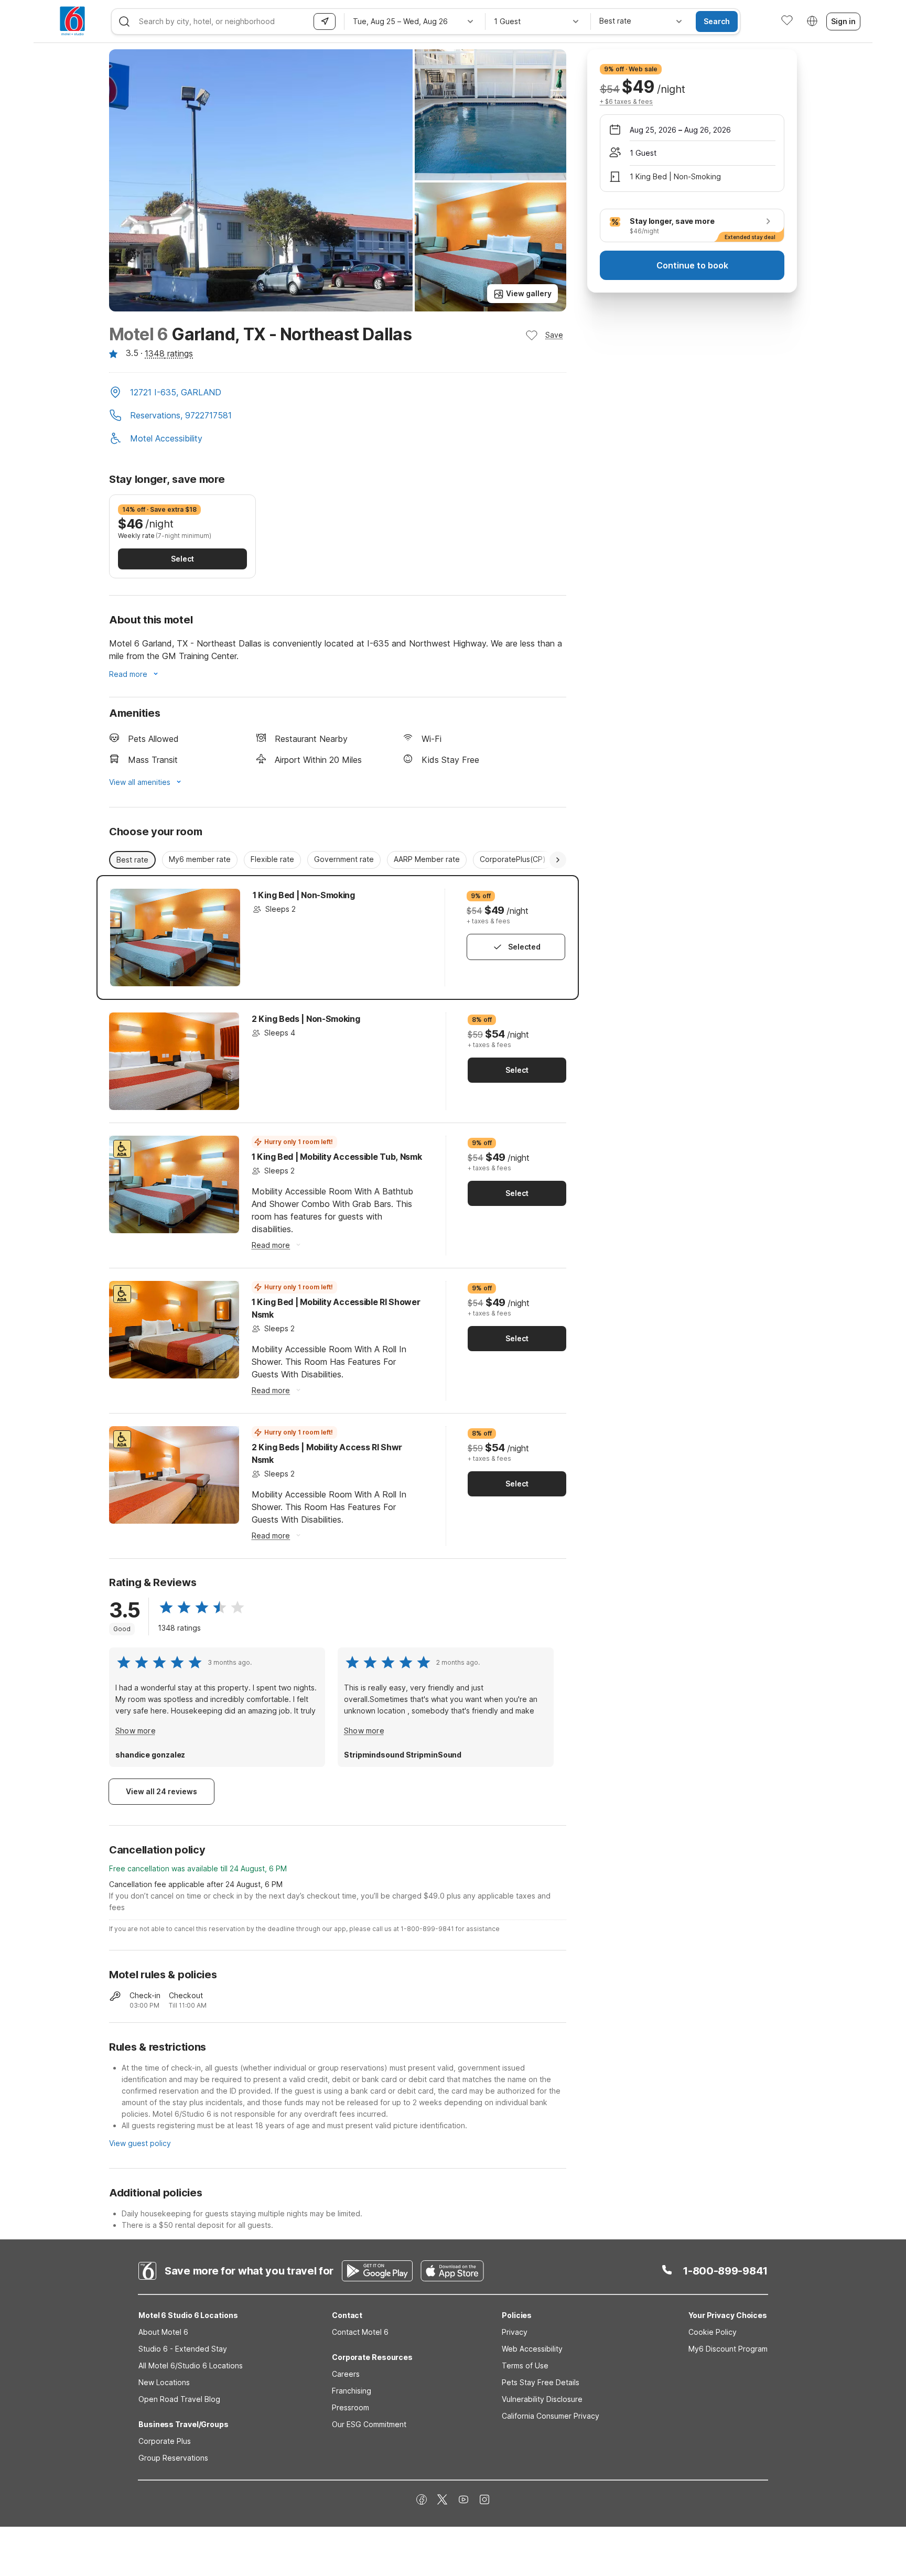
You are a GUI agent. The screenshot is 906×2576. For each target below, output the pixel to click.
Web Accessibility (532, 2349)
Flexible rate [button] (272, 859)
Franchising (352, 2391)
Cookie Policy (713, 2332)
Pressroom (350, 2407)
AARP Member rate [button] (427, 859)
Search (717, 21)
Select (182, 559)
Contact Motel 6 (360, 2332)
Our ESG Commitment (369, 2424)
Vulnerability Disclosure (542, 2399)
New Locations (164, 2382)
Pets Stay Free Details (541, 2382)
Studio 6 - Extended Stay (183, 2349)
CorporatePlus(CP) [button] (513, 859)
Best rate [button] (132, 860)
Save (554, 335)
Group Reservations (173, 2458)
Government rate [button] (344, 859)
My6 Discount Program (728, 2349)
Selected (524, 947)
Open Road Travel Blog (179, 2399)
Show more (136, 1731)
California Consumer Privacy (551, 2416)
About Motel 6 (163, 2332)
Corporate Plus (165, 2441)
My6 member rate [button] (200, 859)
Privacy (515, 2332)
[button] (338, 393)
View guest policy (140, 2143)
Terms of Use (525, 2365)
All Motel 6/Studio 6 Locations (191, 2365)
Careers (346, 2374)
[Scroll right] (558, 860)
